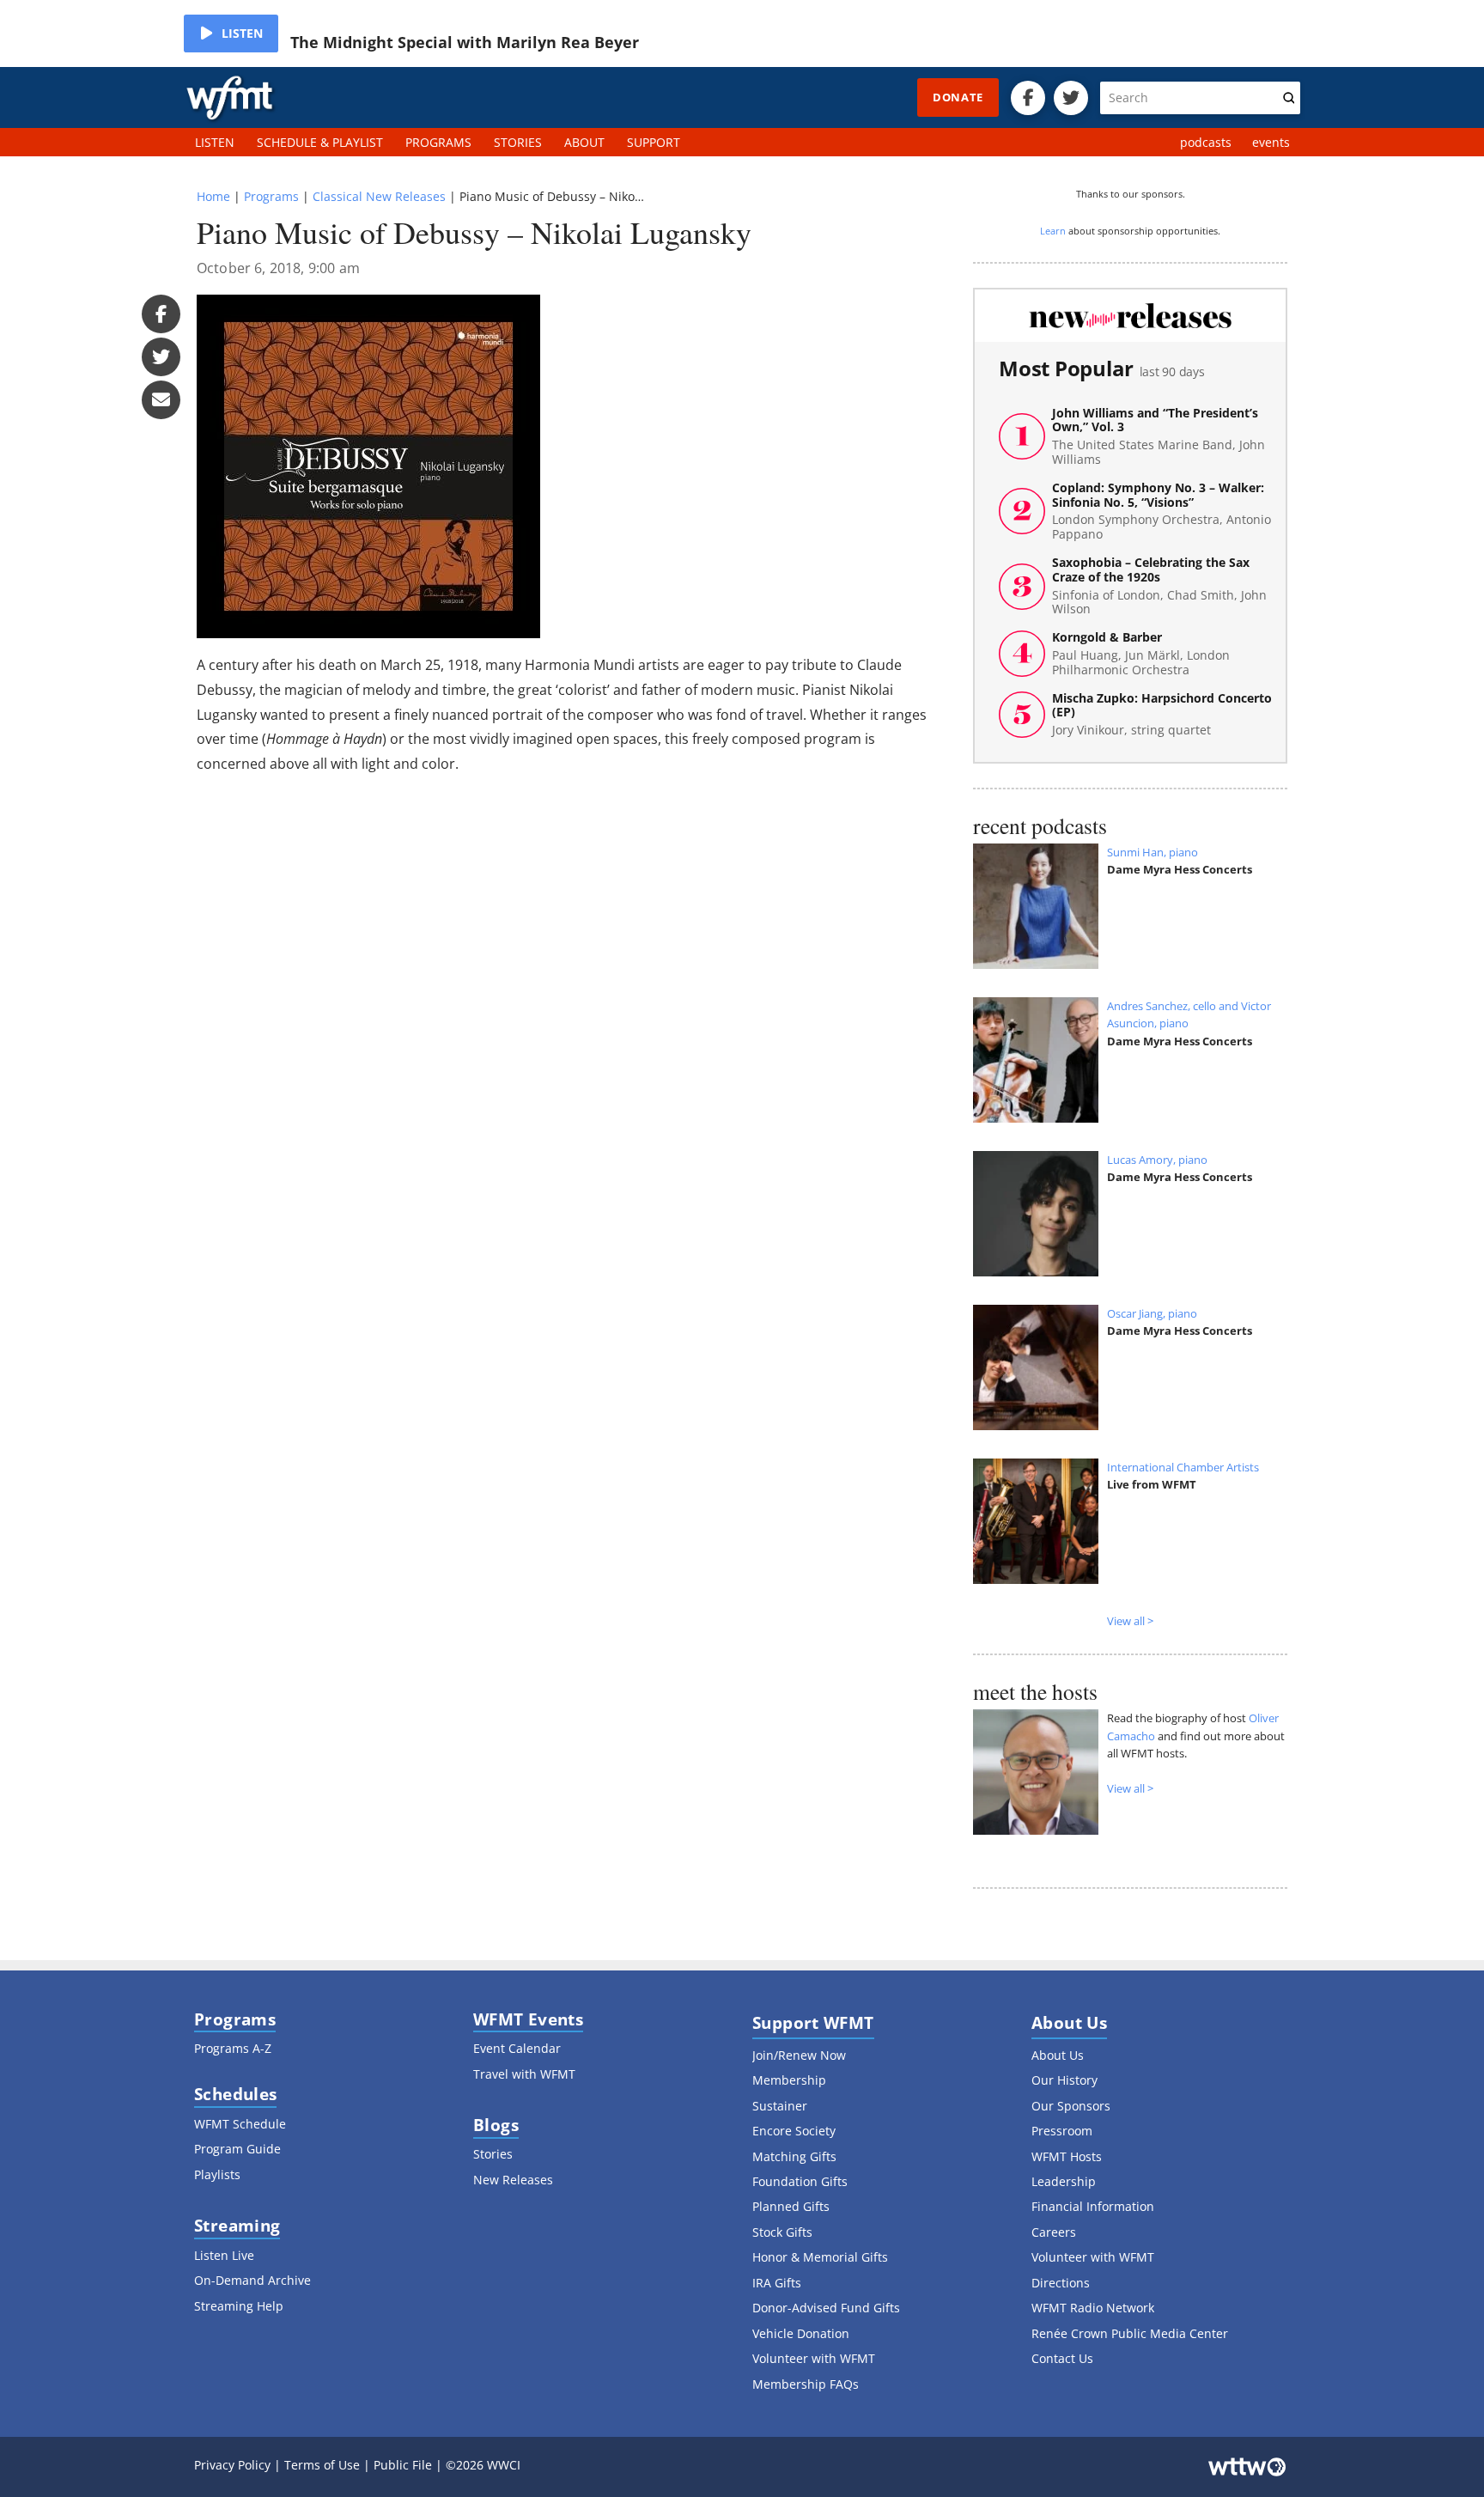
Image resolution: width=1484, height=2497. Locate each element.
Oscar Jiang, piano (1152, 1313)
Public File (403, 2465)
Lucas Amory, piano (1157, 1160)
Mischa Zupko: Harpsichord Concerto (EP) (1162, 715)
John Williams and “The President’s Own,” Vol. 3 (1159, 437)
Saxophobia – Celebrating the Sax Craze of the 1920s (1159, 586)
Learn (1053, 231)
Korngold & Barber (1141, 654)
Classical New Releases (379, 196)
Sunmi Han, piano (1153, 852)
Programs (271, 196)
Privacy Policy (232, 2465)
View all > (1130, 1621)
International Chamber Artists (1183, 1467)
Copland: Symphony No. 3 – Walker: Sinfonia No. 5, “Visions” (1162, 512)
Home (213, 196)
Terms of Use (322, 2465)
